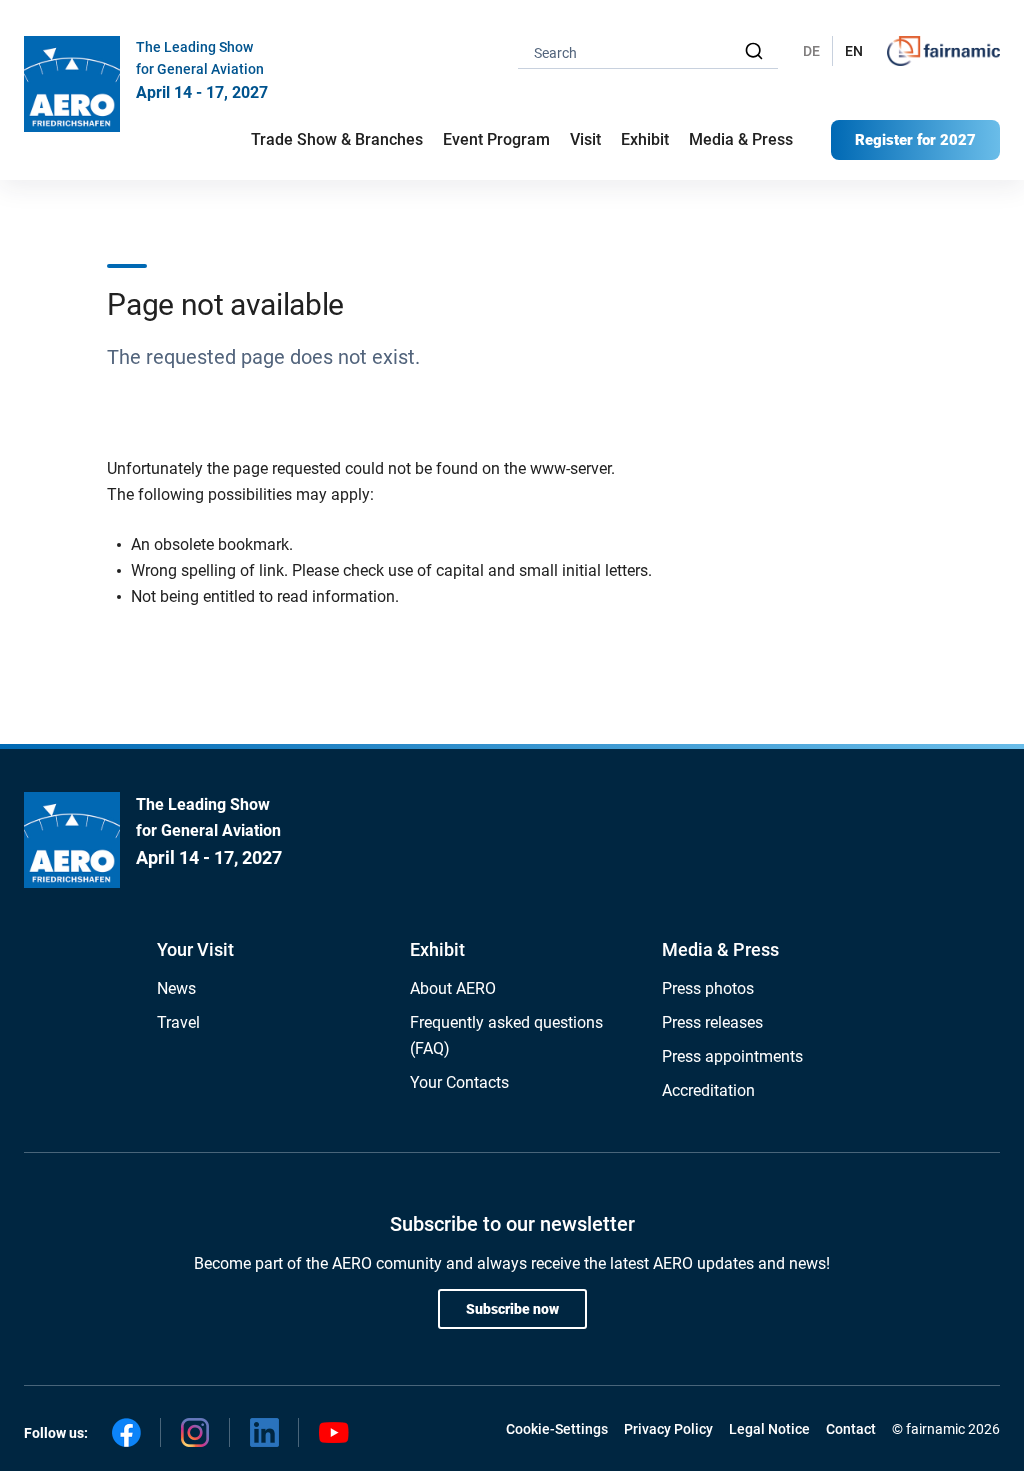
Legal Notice (769, 1429)
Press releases (712, 1022)
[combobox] (648, 51)
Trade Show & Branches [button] (337, 139)
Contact (851, 1429)
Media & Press (741, 139)
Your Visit (195, 949)
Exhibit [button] (645, 139)
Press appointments (732, 1056)
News (176, 988)
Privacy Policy (668, 1429)
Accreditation (708, 1090)
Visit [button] (585, 139)
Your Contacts (459, 1082)
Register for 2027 (915, 140)
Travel (178, 1022)
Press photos (708, 988)
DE (811, 51)
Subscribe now (512, 1309)
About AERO (453, 988)
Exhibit (437, 949)
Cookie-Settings (557, 1429)
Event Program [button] (496, 139)
